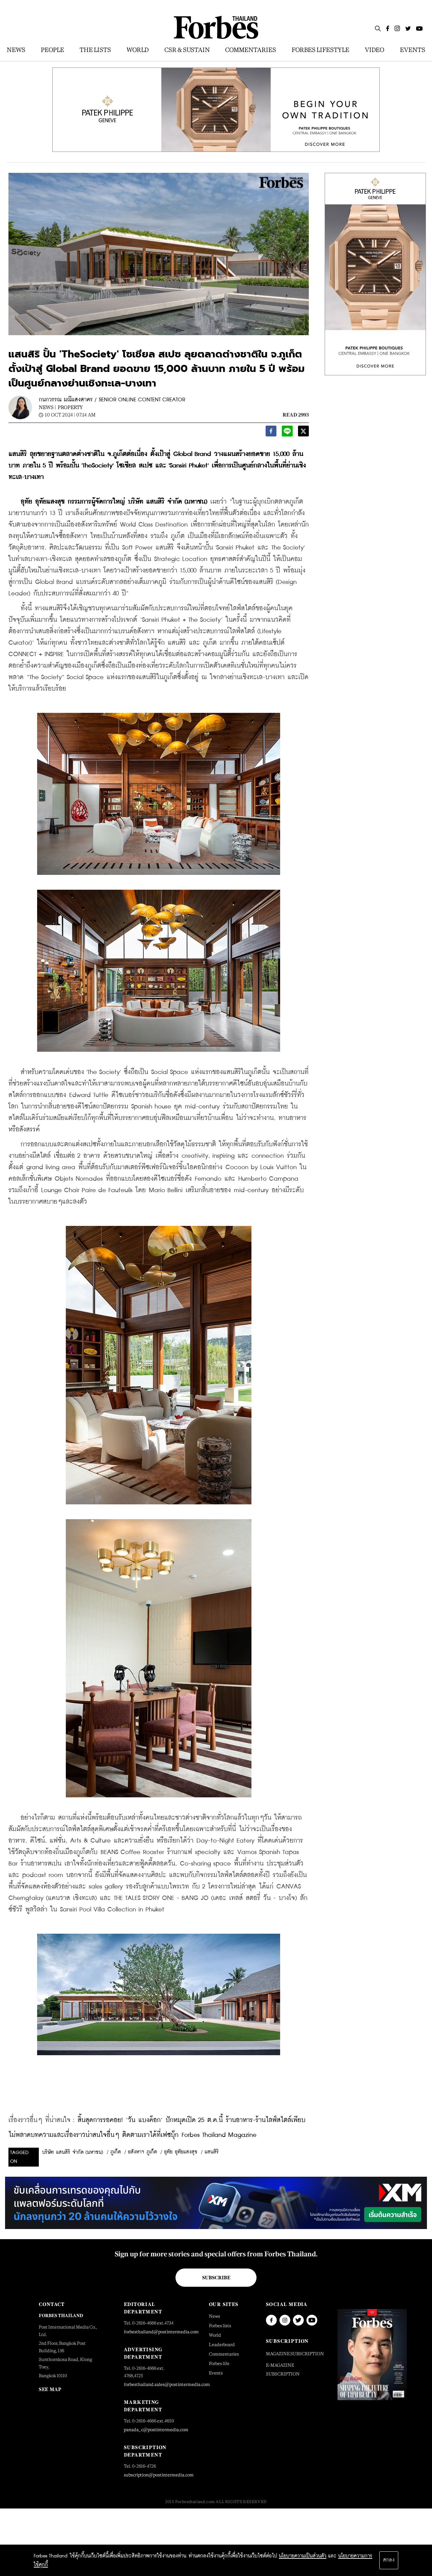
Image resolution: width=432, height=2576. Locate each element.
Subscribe (216, 2278)
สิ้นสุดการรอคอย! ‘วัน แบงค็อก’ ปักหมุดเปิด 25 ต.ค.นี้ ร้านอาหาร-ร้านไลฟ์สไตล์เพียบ (192, 2120)
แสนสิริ (212, 2152)
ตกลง (389, 2560)
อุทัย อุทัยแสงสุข (181, 2152)
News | (47, 407)
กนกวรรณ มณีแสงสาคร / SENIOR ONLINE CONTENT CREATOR (112, 400)
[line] (287, 433)
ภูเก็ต (116, 2152)
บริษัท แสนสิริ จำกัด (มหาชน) (73, 2152)
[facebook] (271, 433)
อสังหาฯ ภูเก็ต (142, 2152)
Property (70, 407)
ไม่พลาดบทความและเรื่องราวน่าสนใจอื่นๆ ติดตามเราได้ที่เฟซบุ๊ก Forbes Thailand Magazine (132, 2135)
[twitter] (303, 433)
